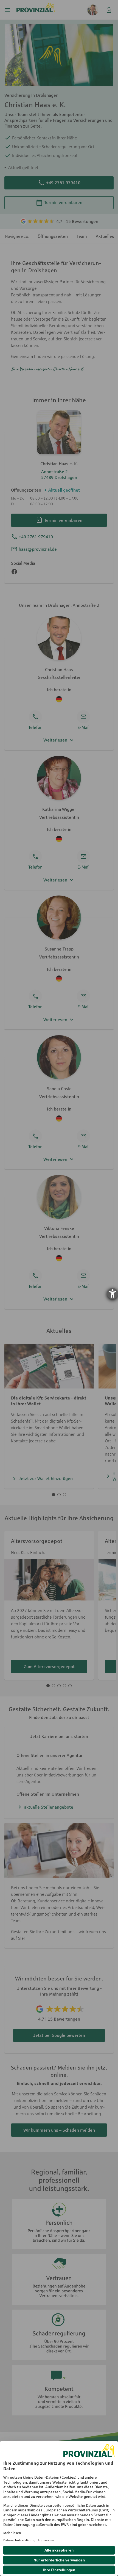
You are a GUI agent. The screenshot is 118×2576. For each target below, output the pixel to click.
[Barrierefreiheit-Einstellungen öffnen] (113, 1294)
